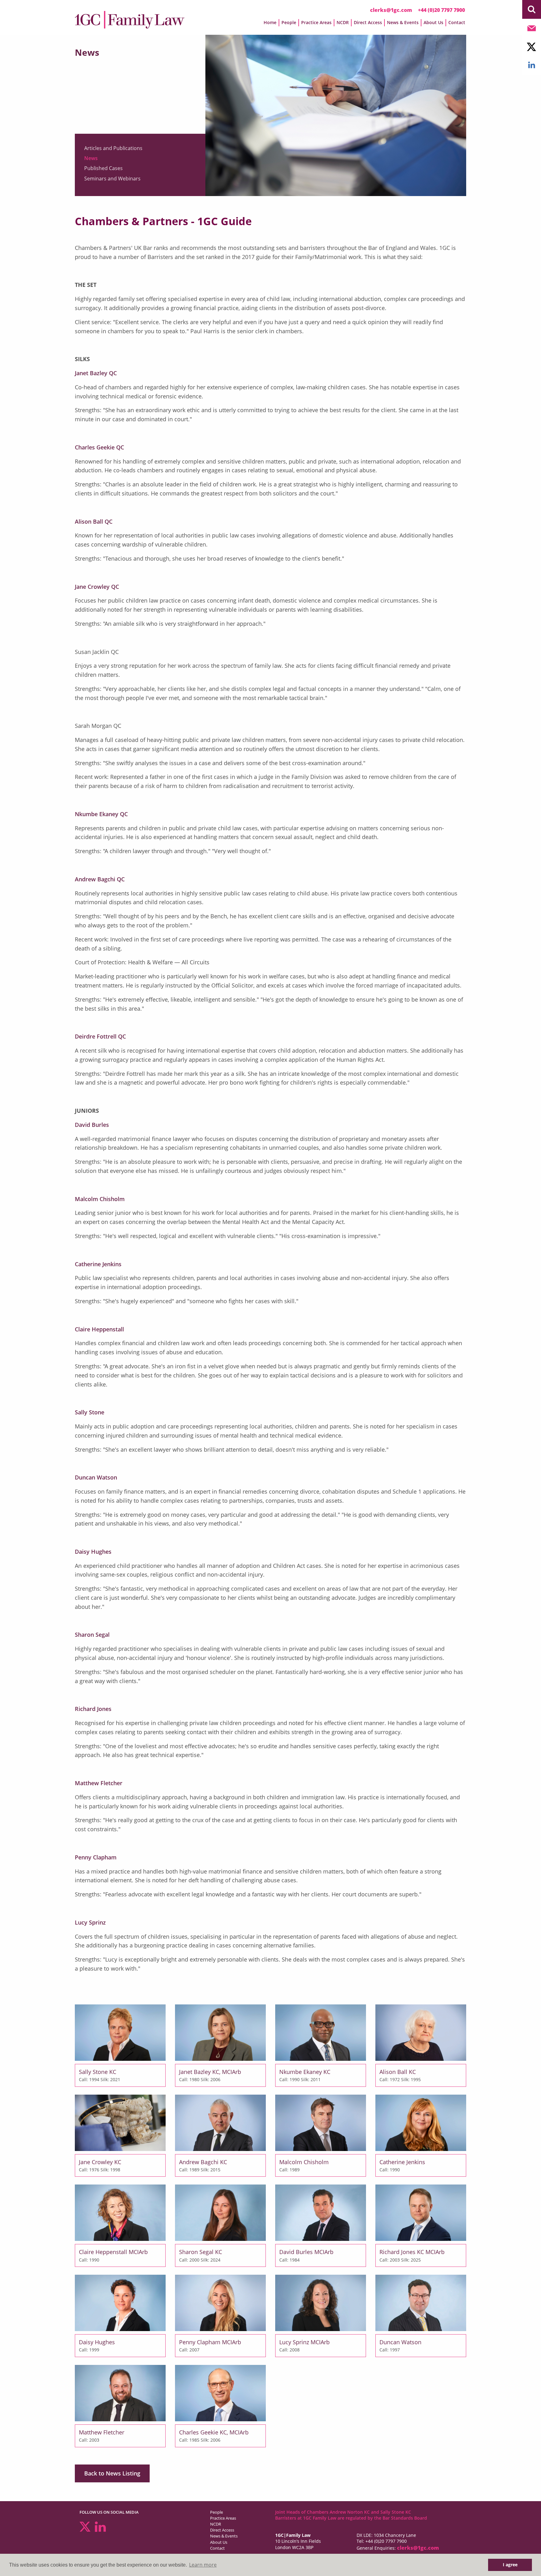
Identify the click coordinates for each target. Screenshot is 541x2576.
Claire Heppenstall (99, 1329)
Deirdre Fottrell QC (100, 1036)
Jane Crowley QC (97, 587)
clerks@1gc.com (391, 10)
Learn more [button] (203, 2565)
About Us (219, 2542)
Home (270, 22)
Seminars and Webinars (112, 179)
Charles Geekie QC (99, 447)
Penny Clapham (96, 1857)
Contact (457, 22)
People (216, 2512)
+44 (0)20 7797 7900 (441, 10)
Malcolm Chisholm (100, 1199)
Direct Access (222, 2530)
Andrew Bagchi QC (100, 879)
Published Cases (103, 168)
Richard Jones (93, 1709)
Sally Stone (90, 1412)
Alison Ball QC (94, 521)
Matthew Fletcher (99, 1783)
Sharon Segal (92, 1635)
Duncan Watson (96, 1477)
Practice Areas (223, 2518)
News (91, 158)
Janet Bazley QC (96, 373)
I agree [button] (510, 2565)
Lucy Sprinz (90, 1922)
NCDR (216, 2524)
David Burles (92, 1125)
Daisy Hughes (93, 1552)
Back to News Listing (112, 2473)
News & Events (224, 2536)
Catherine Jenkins (98, 1264)
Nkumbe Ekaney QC (101, 814)
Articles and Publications (113, 148)
